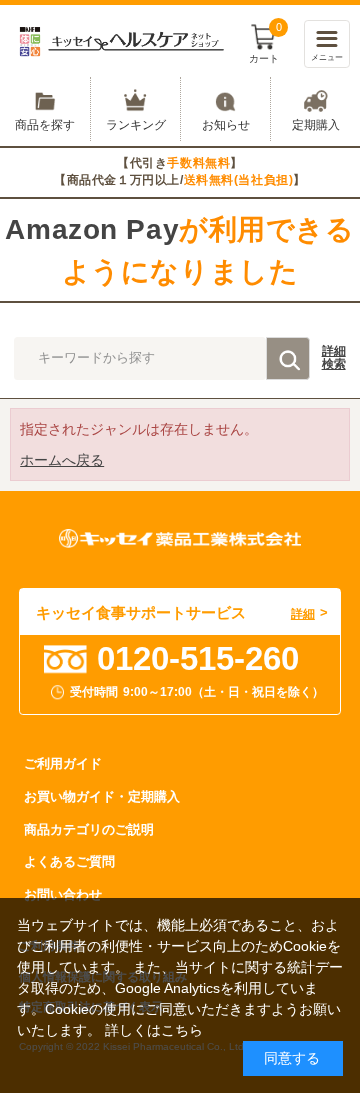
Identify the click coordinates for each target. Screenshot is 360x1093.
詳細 (334, 357)
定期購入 (316, 125)
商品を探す (45, 125)
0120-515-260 (198, 658)
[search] (288, 358)
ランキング (136, 125)
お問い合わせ (63, 894)
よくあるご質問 (69, 861)
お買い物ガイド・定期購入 (102, 796)
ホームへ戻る (62, 460)
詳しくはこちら (154, 1030)
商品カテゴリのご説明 (89, 829)
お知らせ (226, 125)
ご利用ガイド (63, 763)
